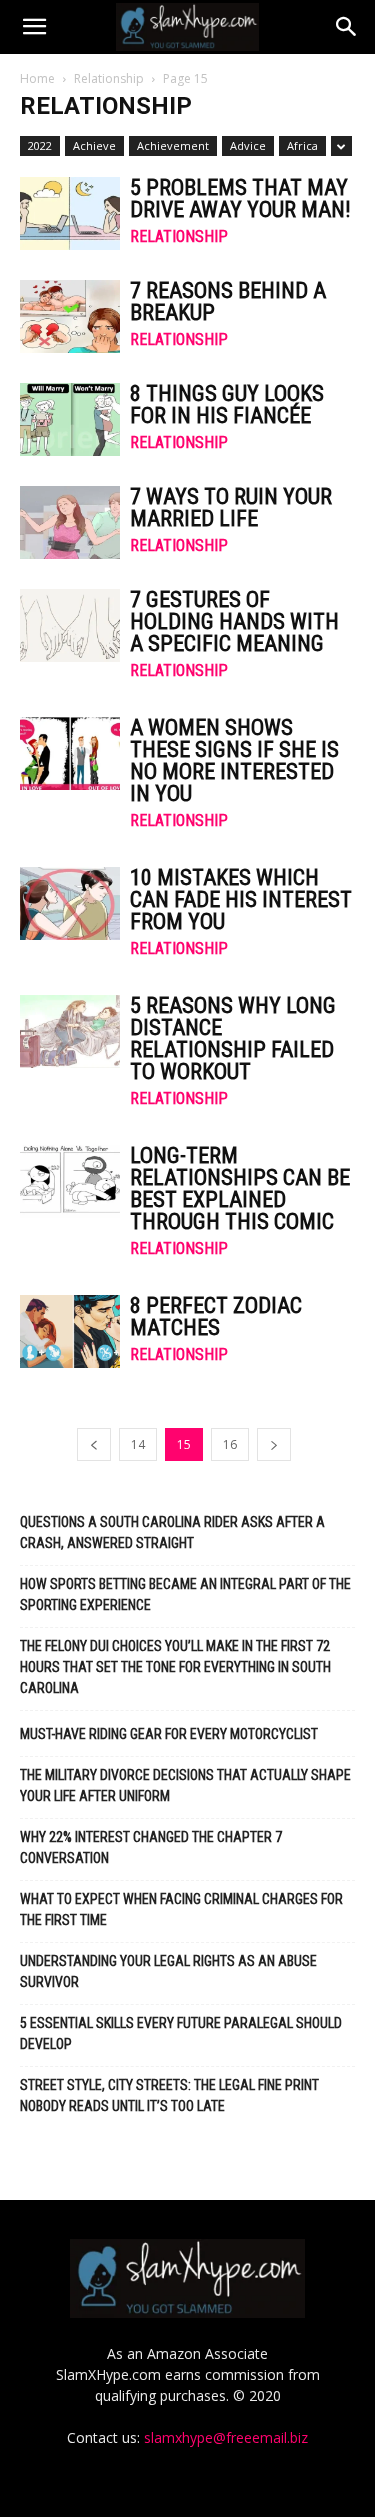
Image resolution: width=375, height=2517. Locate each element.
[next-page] (274, 1444)
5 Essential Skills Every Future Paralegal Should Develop (181, 2033)
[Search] (347, 27)
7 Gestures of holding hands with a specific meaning (234, 621)
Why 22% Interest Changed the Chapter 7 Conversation (151, 1847)
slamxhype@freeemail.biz (226, 2437)
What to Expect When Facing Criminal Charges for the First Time (181, 1909)
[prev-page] (94, 1444)
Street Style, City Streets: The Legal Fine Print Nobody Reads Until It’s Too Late (169, 2095)
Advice (248, 145)
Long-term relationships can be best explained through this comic (240, 1188)
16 (230, 1444)
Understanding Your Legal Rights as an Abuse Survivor (168, 1971)
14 (138, 1444)
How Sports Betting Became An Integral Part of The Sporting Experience (185, 1594)
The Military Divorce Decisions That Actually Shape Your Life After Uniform (185, 1785)
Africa (302, 145)
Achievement (173, 145)
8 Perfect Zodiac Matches (216, 1316)
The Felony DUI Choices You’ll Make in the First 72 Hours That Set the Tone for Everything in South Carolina (175, 1667)
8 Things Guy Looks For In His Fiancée (227, 404)
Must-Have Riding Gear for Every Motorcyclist (169, 1734)
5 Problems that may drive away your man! (240, 198)
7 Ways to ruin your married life (231, 507)
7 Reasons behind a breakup (228, 301)
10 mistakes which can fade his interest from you (241, 899)
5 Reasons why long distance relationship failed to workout (233, 1038)
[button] (34, 27)
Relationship (109, 78)
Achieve (94, 145)
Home (37, 78)
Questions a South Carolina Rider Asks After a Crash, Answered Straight (172, 1532)
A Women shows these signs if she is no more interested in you (234, 760)
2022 (40, 145)
